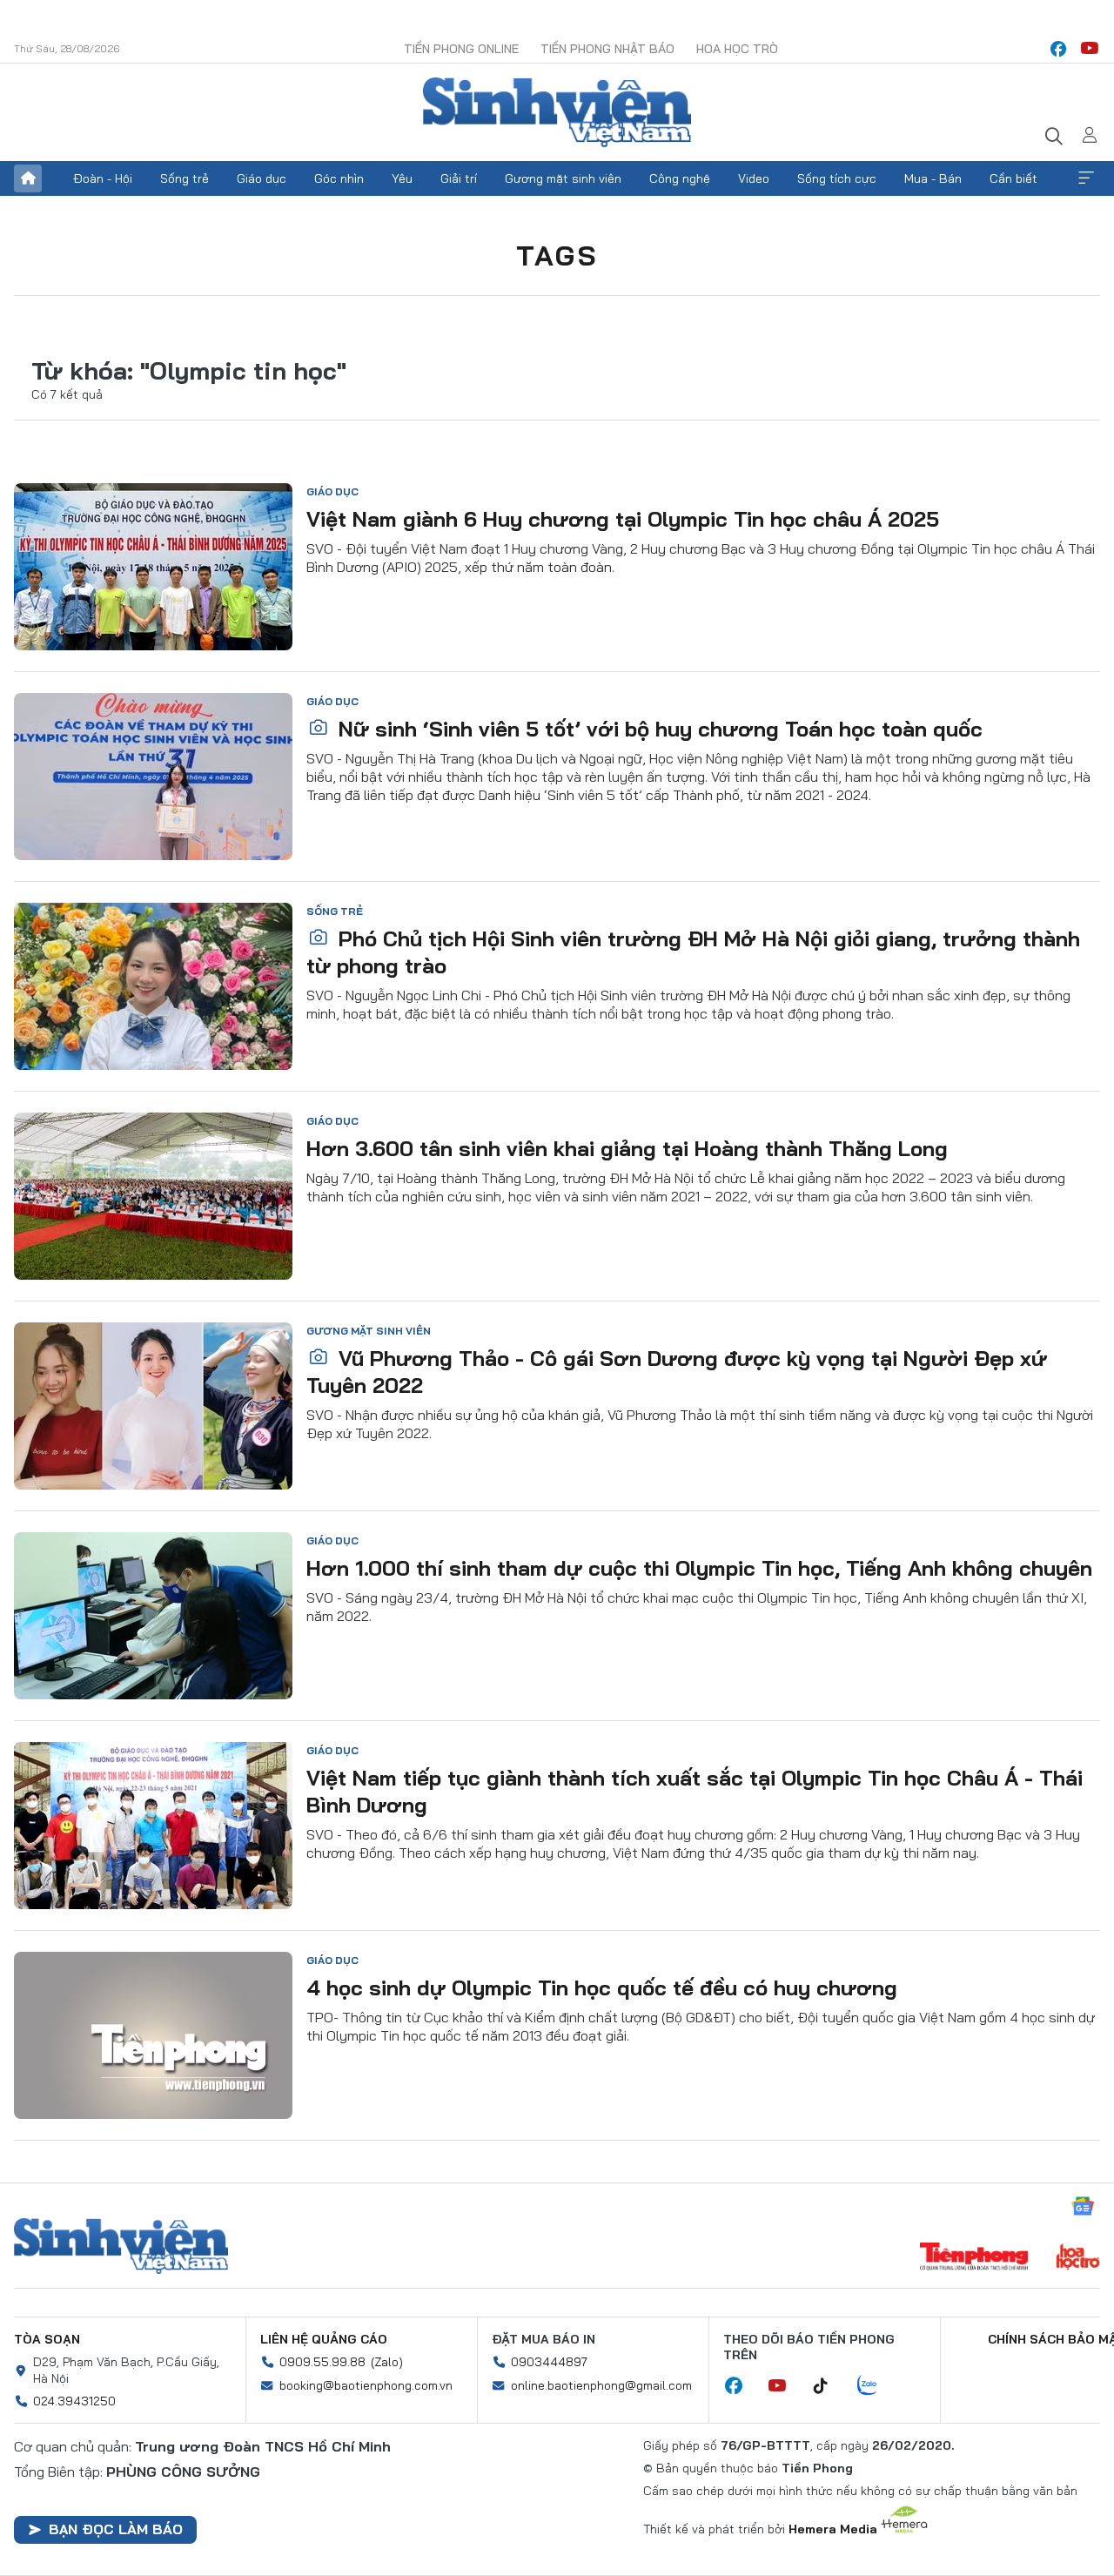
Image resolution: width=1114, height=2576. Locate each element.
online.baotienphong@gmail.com (601, 2385)
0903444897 (549, 2362)
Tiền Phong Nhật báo (607, 49)
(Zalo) (387, 2362)
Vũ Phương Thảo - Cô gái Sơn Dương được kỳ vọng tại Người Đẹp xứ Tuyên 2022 (677, 1372)
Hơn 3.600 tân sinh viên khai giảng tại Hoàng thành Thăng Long (627, 1148)
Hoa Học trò (737, 49)
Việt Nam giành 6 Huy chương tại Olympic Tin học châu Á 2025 (623, 519)
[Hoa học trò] (1078, 2258)
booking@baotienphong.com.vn (366, 2385)
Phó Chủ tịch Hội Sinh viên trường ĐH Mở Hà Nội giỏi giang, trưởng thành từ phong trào (693, 952)
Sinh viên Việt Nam (121, 2246)
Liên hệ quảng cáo (324, 2339)
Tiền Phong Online (461, 49)
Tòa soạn (47, 2339)
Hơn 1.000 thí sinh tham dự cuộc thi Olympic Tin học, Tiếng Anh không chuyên (699, 1568)
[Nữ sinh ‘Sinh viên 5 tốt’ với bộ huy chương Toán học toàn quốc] (153, 777)
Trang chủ (28, 178)
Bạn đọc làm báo (116, 2529)
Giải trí (459, 178)
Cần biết (1013, 178)
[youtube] (1090, 49)
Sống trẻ (185, 178)
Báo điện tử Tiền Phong (557, 112)
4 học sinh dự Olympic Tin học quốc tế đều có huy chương (602, 1987)
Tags (557, 255)
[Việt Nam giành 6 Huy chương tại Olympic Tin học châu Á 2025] (153, 567)
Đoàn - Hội (103, 178)
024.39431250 (74, 2401)
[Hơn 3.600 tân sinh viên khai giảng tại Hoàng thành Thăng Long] (153, 1196)
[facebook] (1058, 49)
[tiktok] (829, 2386)
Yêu (402, 178)
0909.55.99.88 (322, 2362)
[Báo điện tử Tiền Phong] (974, 2258)
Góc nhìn (339, 178)
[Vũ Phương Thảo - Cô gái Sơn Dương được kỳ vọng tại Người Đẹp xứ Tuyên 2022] (153, 1406)
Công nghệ (680, 178)
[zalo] (876, 2386)
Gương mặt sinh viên (563, 178)
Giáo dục (262, 178)
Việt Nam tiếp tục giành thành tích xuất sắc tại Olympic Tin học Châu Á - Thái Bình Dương (695, 1791)
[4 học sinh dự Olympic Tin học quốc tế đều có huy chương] (153, 2035)
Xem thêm (1086, 178)
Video (754, 178)
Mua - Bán (933, 178)
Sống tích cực (837, 178)
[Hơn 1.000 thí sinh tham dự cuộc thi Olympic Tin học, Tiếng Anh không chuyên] (153, 1616)
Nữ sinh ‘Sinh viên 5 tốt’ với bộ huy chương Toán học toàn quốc (658, 729)
